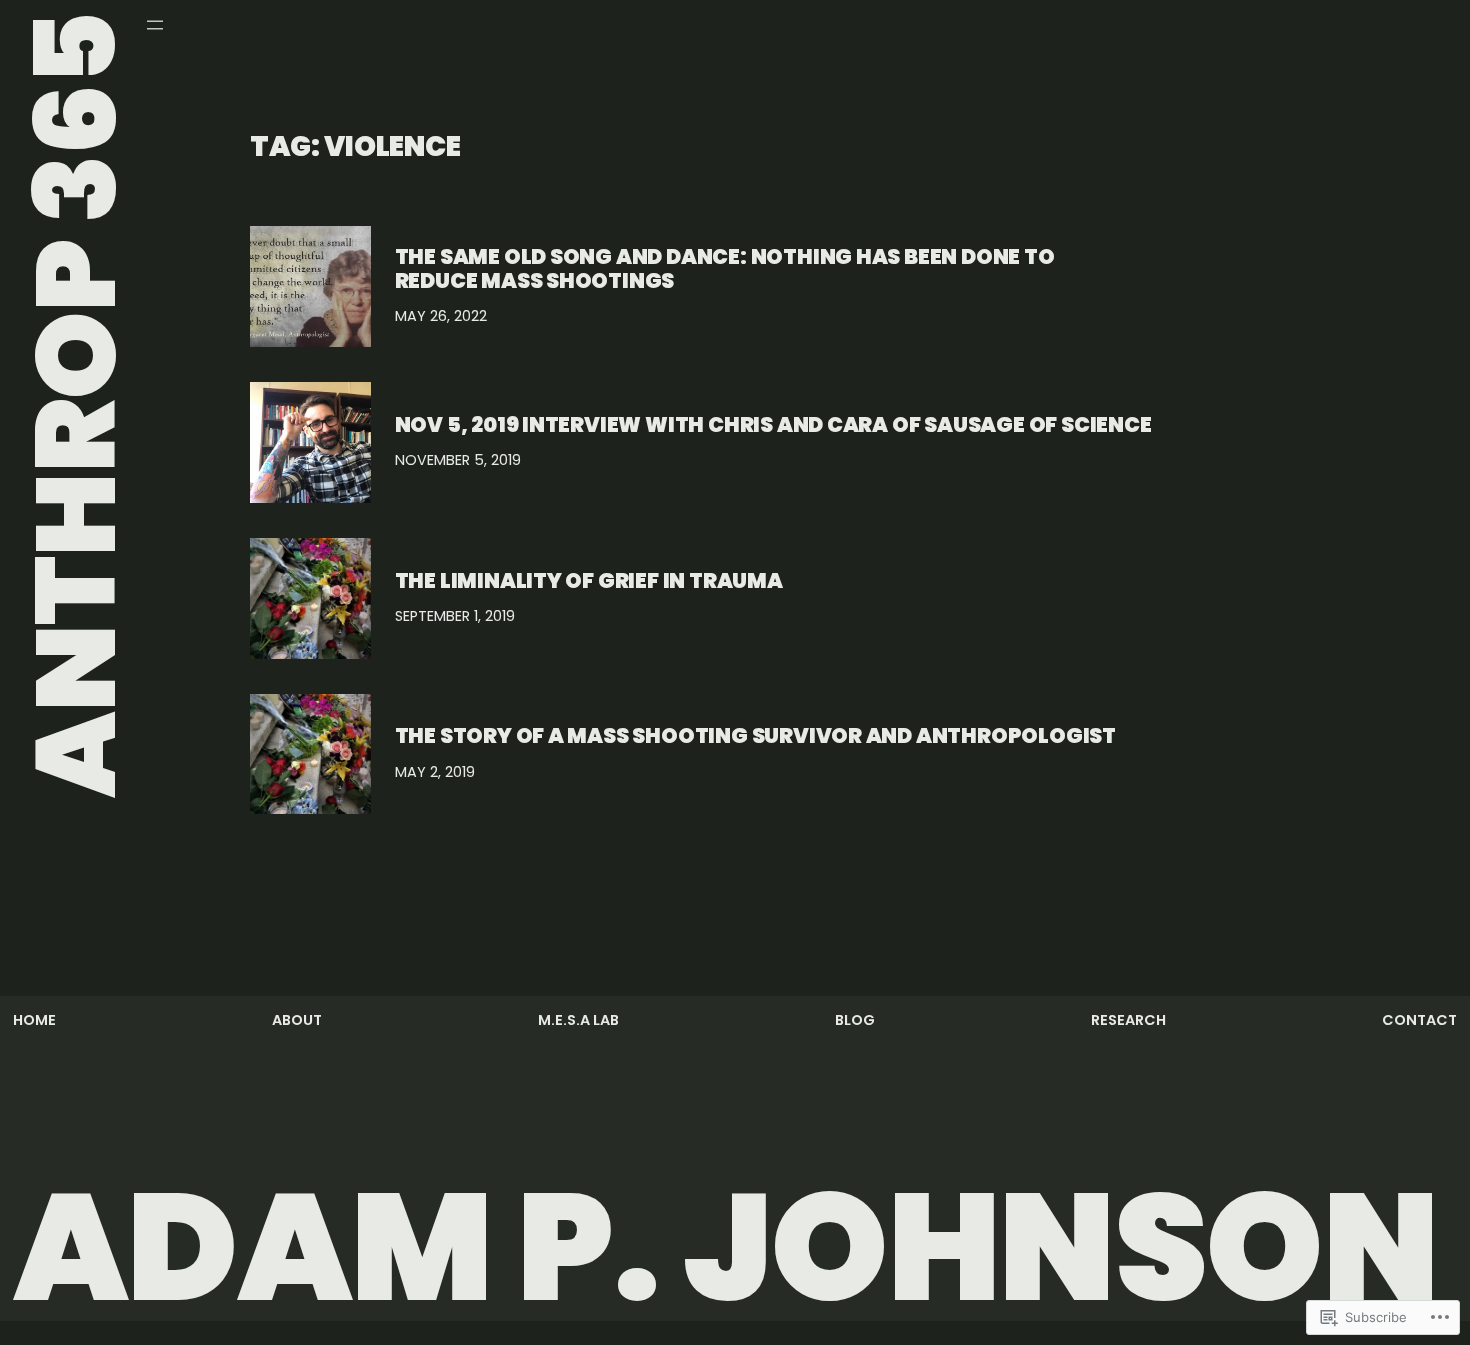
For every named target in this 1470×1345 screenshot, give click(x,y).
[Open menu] (155, 25)
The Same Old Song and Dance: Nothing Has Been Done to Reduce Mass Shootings (725, 268)
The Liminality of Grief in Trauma (589, 580)
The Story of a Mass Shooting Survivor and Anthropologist (755, 735)
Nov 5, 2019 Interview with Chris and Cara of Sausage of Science (773, 424)
